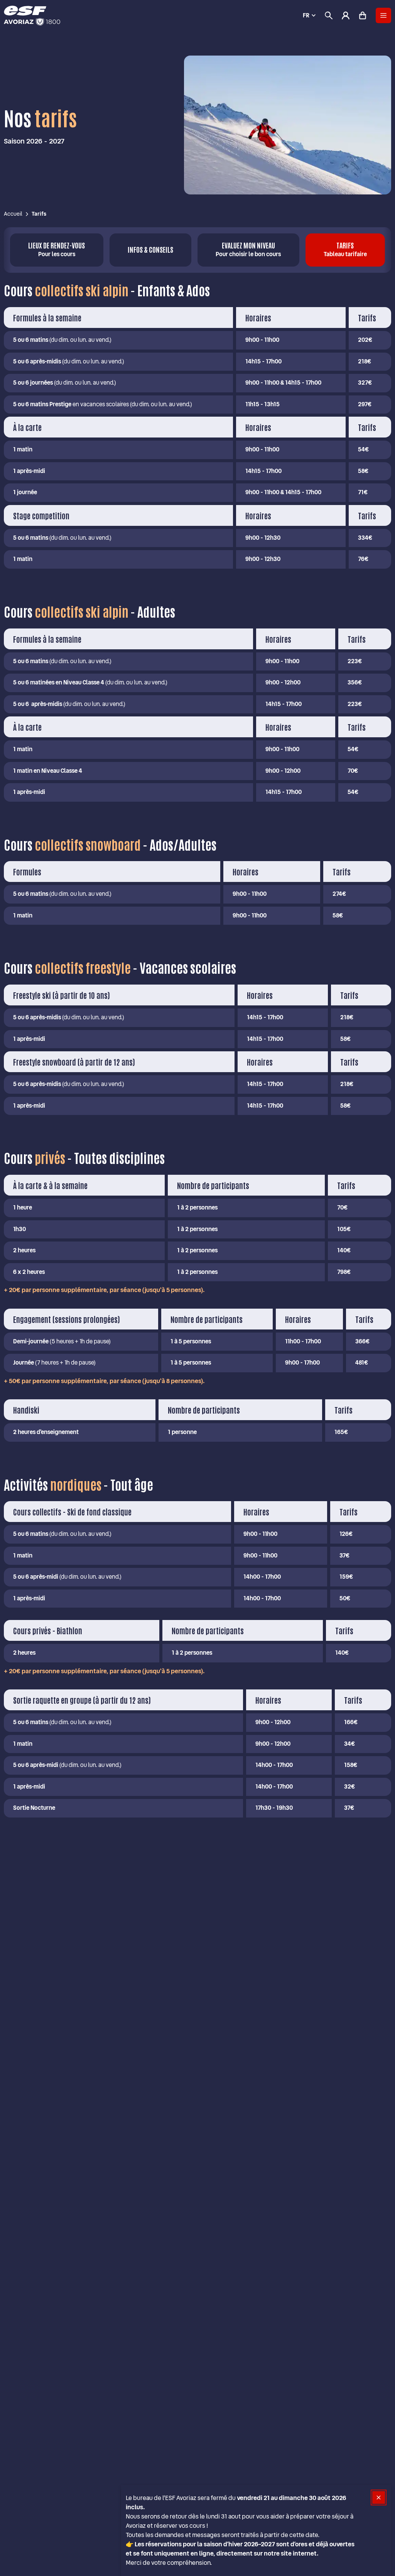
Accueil (13, 214)
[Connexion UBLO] (8, 2571)
